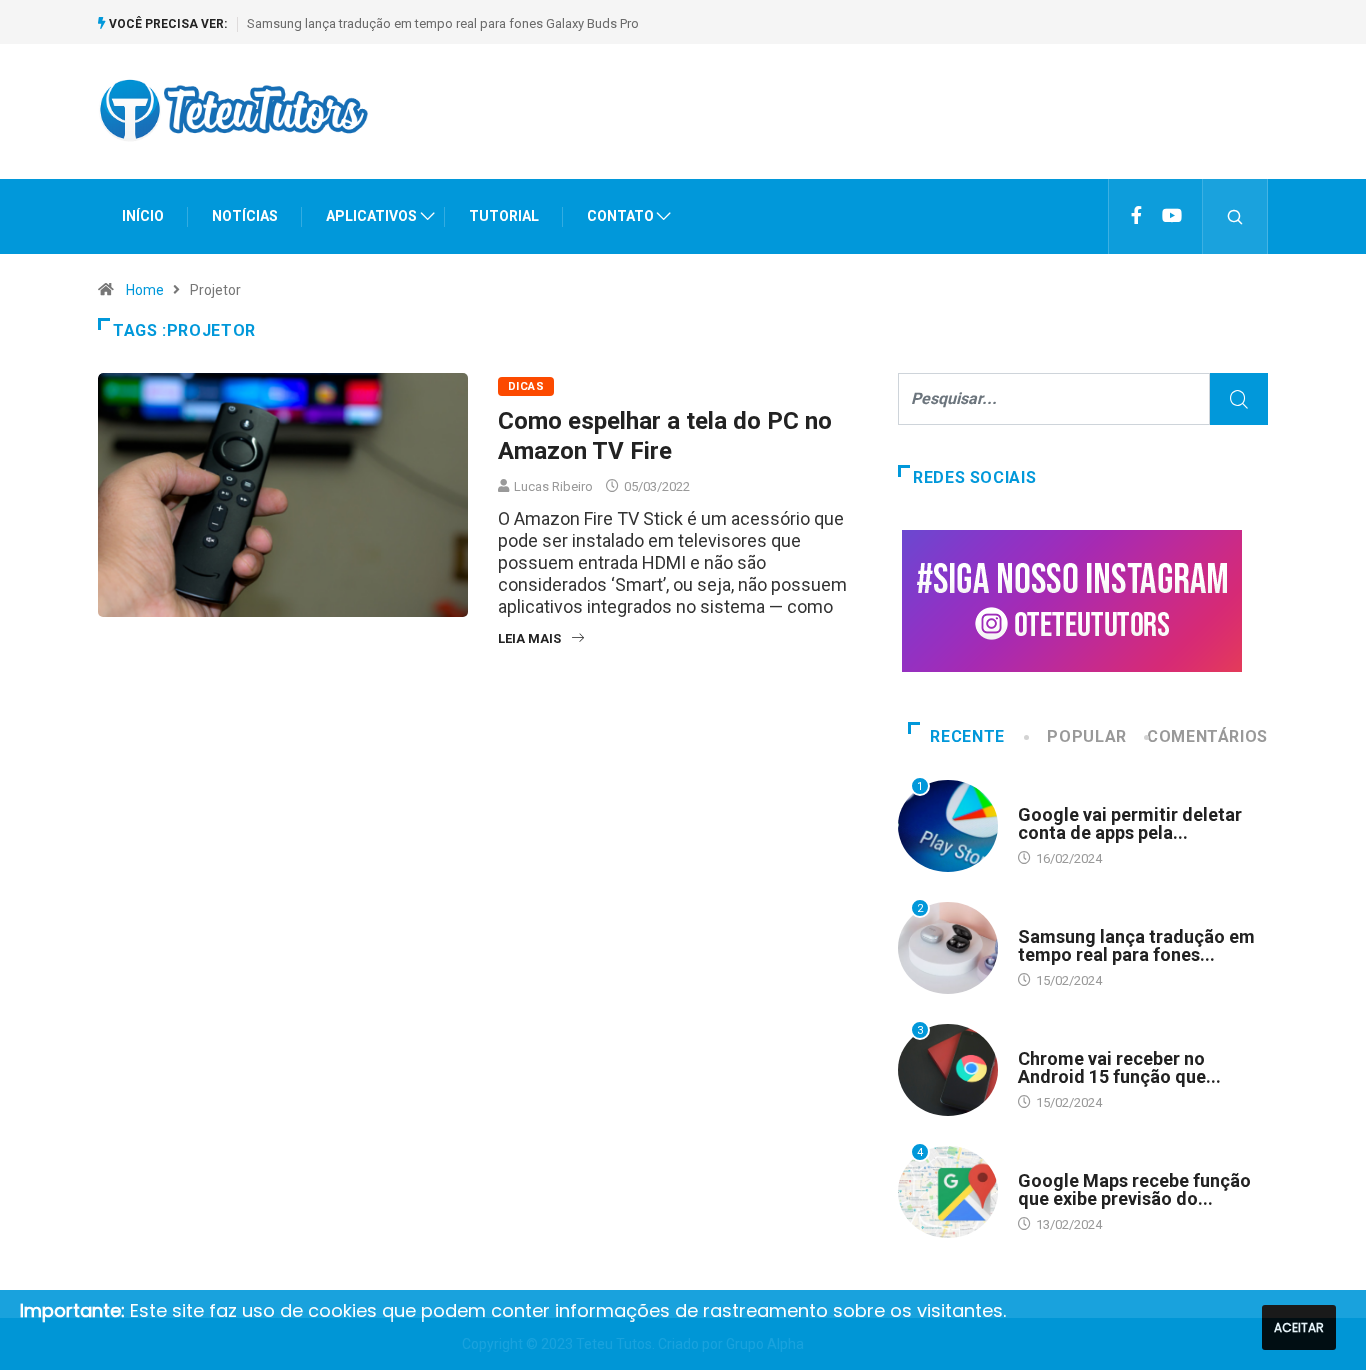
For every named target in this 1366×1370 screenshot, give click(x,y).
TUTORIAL (504, 216)
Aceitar (1299, 1327)
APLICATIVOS (371, 216)
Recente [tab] (967, 736)
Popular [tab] (1086, 736)
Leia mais (529, 638)
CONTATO (620, 216)
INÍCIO (143, 216)
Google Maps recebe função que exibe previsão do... (1134, 1189)
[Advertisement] (904, 129)
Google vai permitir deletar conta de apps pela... (1130, 823)
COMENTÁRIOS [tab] (1207, 736)
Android (1044, 795)
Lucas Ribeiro (553, 486)
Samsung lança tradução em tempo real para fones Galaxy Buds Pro (443, 23)
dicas (526, 386)
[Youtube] (1172, 216)
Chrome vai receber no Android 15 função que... (1119, 1067)
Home (145, 290)
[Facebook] (1136, 216)
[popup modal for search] (1235, 216)
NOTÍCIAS (245, 216)
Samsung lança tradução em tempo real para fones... (1136, 945)
